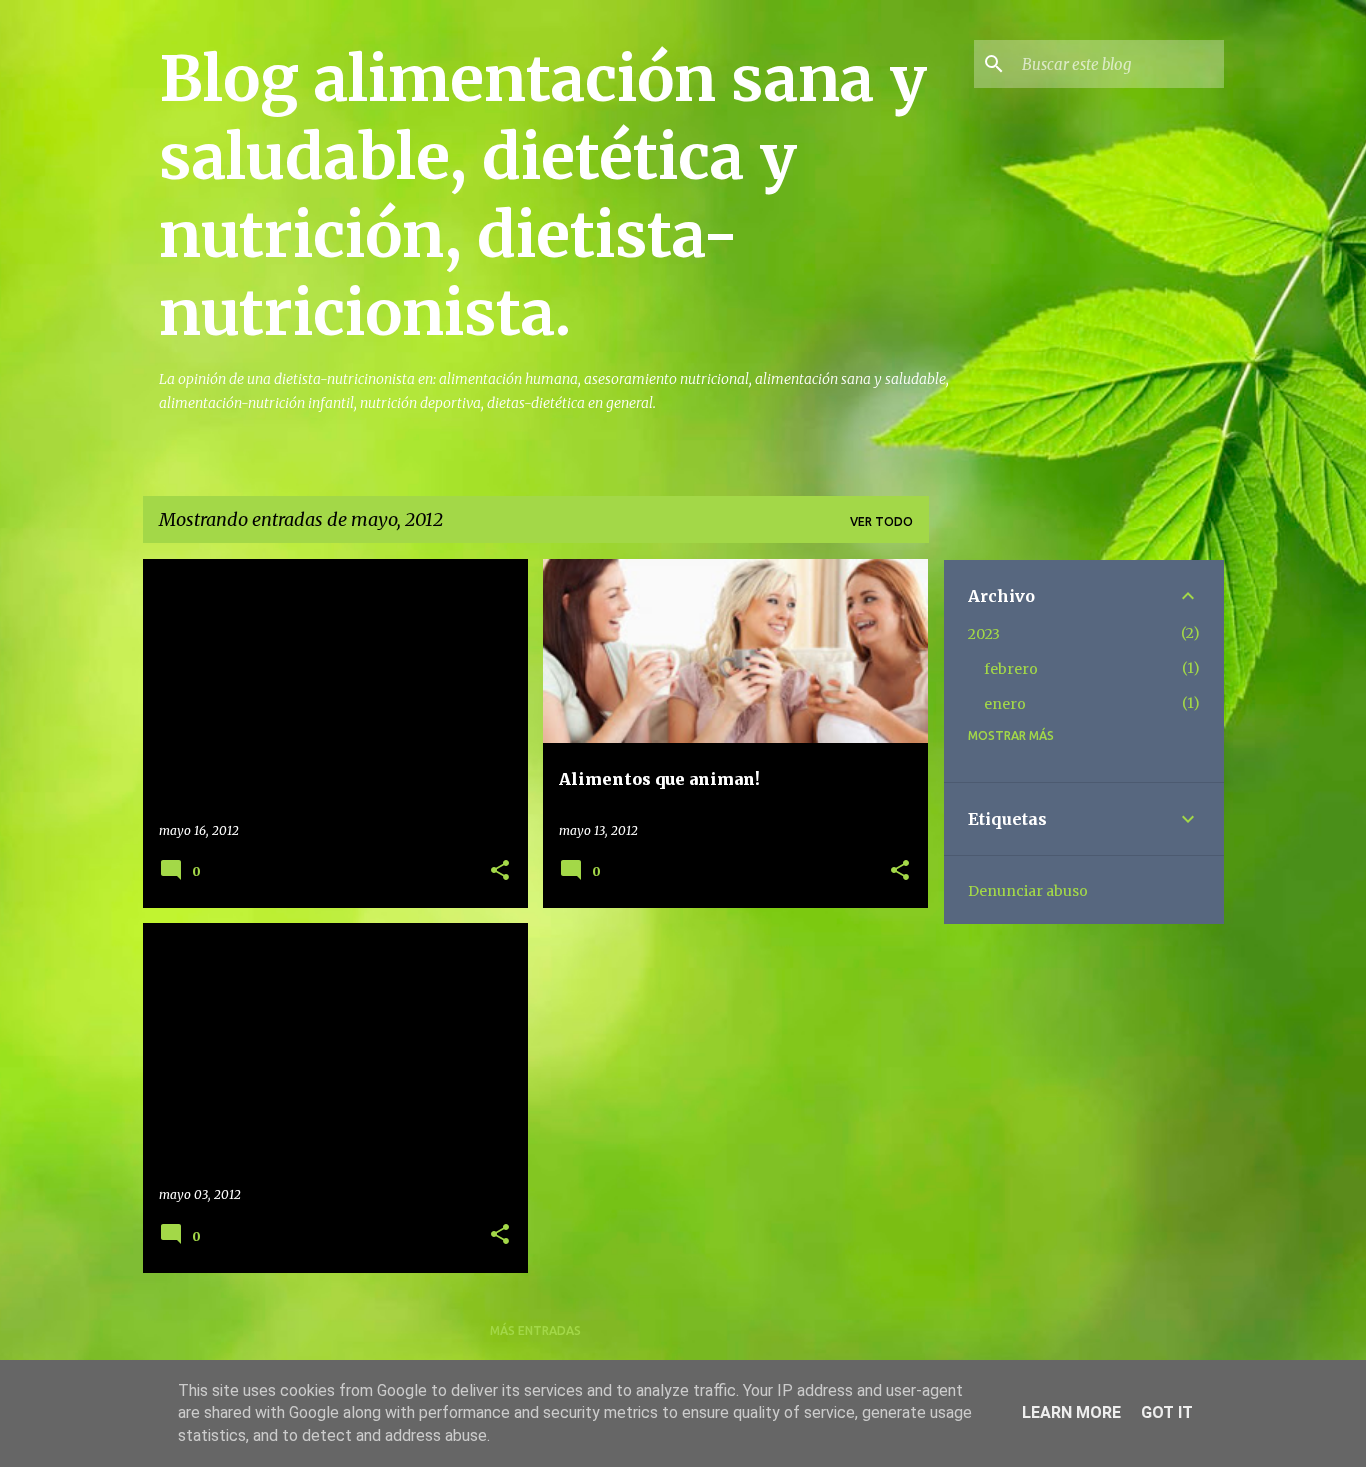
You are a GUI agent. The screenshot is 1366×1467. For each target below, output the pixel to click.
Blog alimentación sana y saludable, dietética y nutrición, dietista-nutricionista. (543, 196)
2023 (984, 634)
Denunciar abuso (1028, 891)
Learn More (1071, 1412)
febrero (1011, 669)
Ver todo (881, 521)
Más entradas (535, 1330)
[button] (500, 871)
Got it (1167, 1412)
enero (1005, 704)
